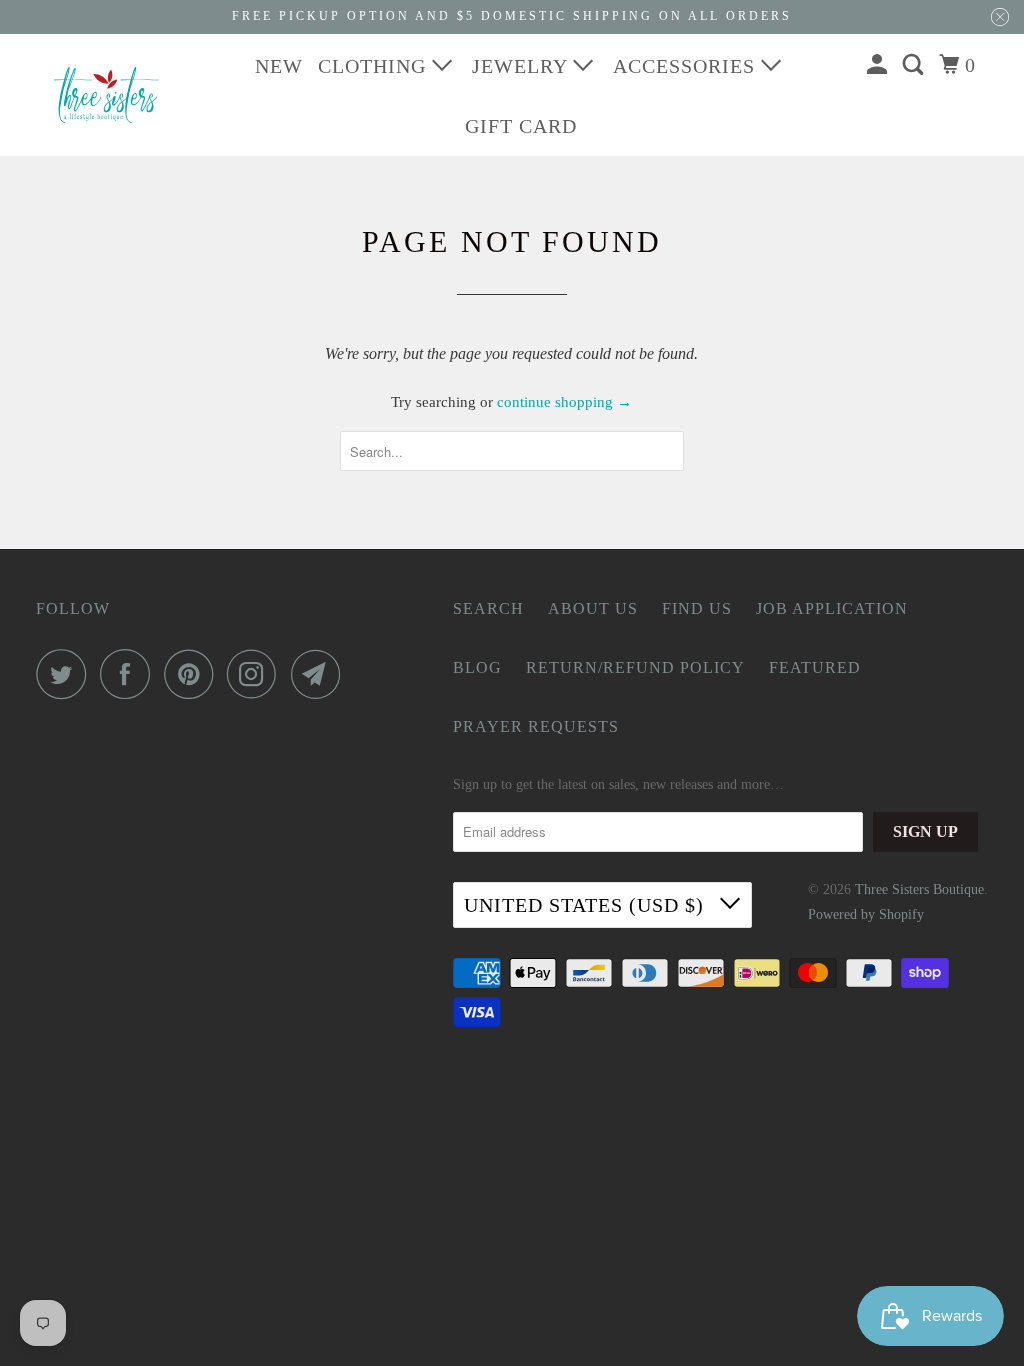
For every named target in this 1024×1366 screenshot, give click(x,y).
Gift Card (521, 126)
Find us (697, 608)
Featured (815, 667)
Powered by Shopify (866, 914)
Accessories (687, 66)
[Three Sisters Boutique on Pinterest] (193, 674)
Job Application (832, 608)
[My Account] (879, 65)
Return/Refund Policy (635, 667)
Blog (477, 667)
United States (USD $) (587, 905)
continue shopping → (564, 402)
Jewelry (522, 66)
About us (593, 608)
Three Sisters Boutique (919, 889)
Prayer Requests (536, 726)
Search (488, 608)
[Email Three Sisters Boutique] (321, 674)
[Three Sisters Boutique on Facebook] (130, 674)
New (279, 66)
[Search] (915, 65)
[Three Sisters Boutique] (107, 95)
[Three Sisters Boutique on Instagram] (257, 674)
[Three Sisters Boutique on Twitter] (66, 674)
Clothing (375, 66)
